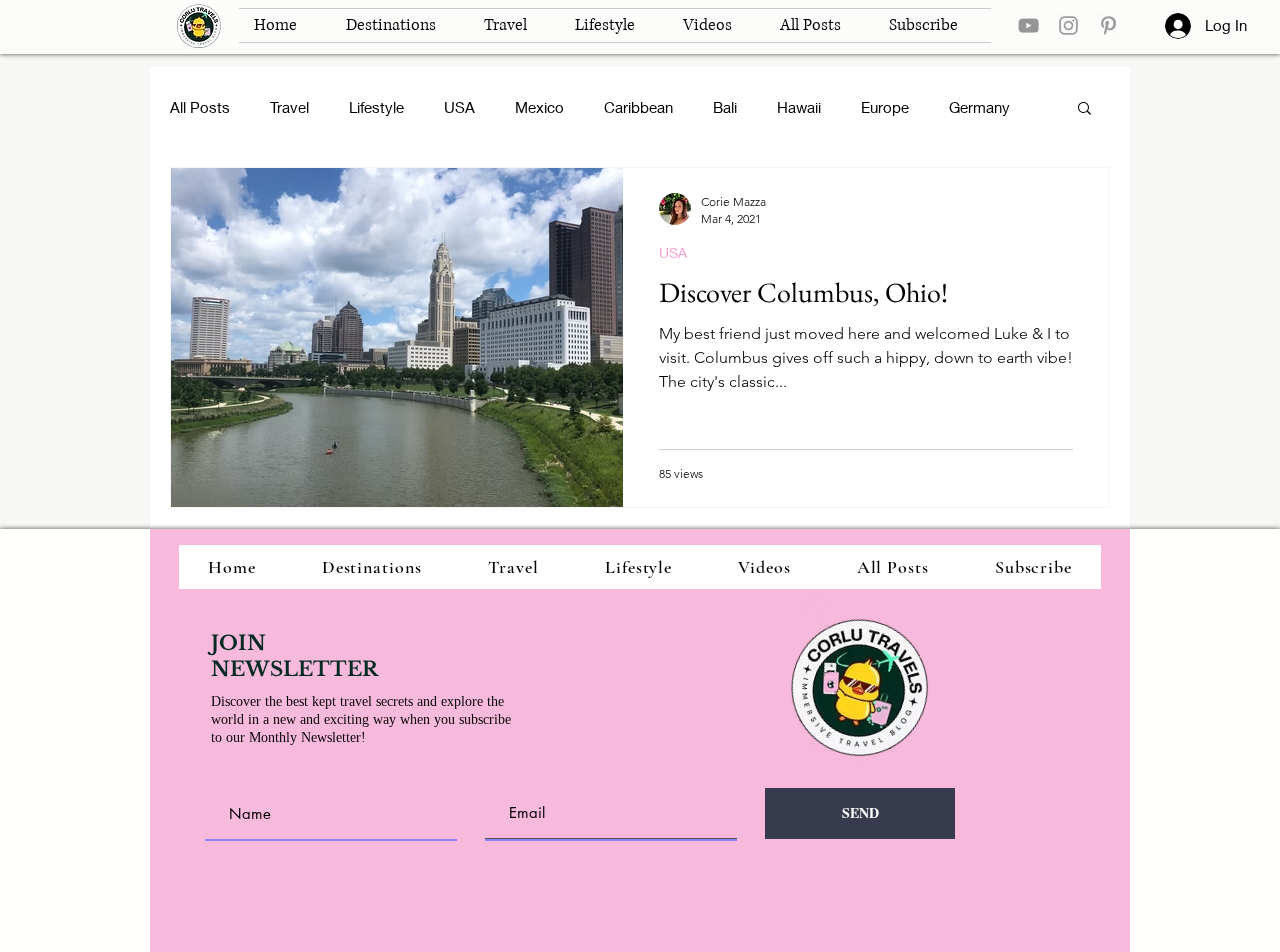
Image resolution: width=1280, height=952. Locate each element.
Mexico (539, 107)
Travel (289, 107)
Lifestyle (376, 107)
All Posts (200, 107)
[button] (1084, 109)
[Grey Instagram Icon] (1068, 25)
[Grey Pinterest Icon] (1108, 25)
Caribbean (638, 107)
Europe (885, 107)
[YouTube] (1028, 25)
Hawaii (799, 107)
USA (459, 107)
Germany (979, 107)
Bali (725, 107)
